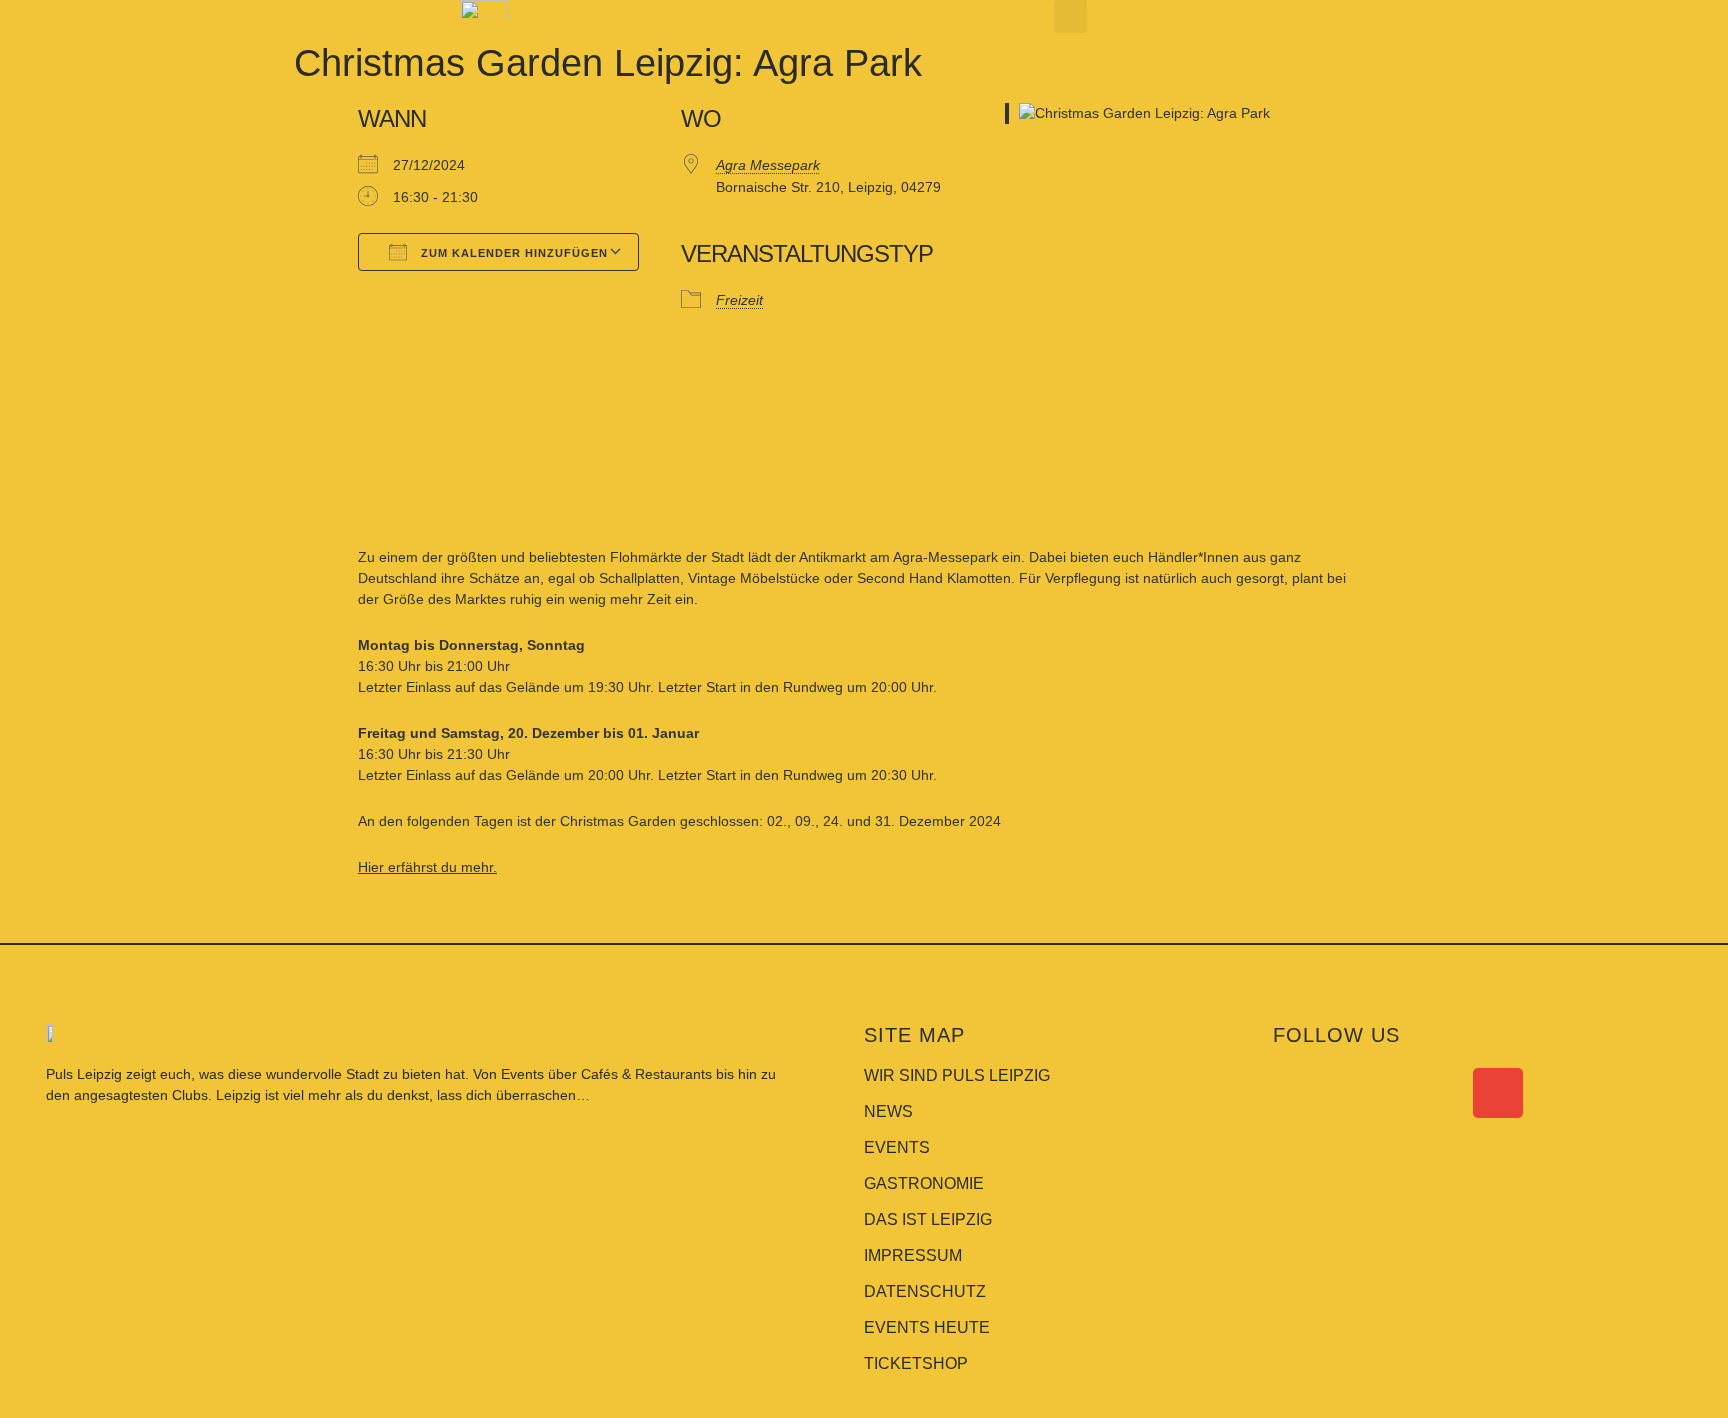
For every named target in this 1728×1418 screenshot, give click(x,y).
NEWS (888, 1111)
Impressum (913, 1255)
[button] (1070, 16)
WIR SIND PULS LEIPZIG (957, 1075)
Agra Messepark (768, 165)
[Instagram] (1348, 1093)
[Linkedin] (1398, 1093)
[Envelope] (1498, 1093)
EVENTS (897, 1147)
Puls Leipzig (84, 1074)
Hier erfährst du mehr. (427, 867)
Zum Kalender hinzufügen (512, 253)
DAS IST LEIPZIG (928, 1219)
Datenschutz (925, 1291)
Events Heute (927, 1327)
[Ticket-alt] (1448, 1093)
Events (524, 1074)
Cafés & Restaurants (646, 1074)
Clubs (190, 1095)
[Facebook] (1298, 1093)
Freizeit (739, 300)
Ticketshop (916, 1363)
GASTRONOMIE (924, 1183)
